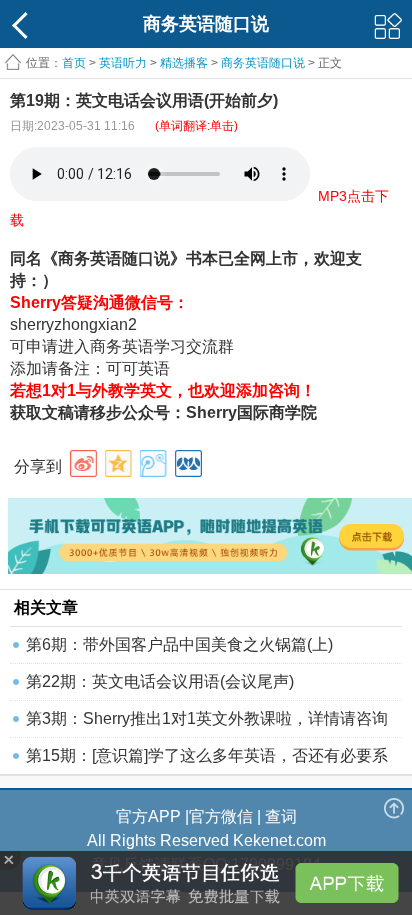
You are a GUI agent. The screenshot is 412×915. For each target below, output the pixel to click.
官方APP (148, 816)
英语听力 (123, 63)
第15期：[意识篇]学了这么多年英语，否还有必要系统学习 (207, 760)
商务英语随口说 (263, 63)
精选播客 (184, 63)
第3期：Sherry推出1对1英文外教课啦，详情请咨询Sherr (207, 723)
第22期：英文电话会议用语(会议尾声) (160, 681)
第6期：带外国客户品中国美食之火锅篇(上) (179, 644)
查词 (281, 816)
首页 (74, 63)
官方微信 (221, 816)
